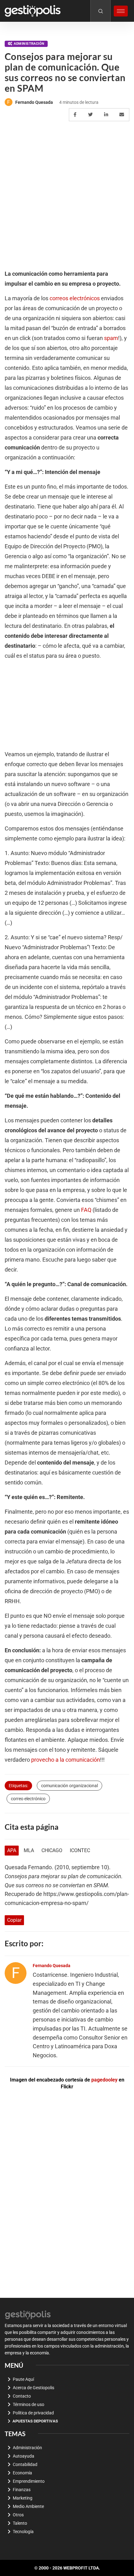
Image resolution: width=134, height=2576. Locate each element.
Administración (29, 44)
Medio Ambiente (28, 2506)
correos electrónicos (75, 298)
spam (111, 338)
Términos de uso (29, 2404)
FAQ (86, 1210)
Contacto (22, 2396)
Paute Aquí (23, 2379)
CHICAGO (52, 1850)
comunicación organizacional (69, 1786)
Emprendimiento (29, 2481)
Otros (18, 2515)
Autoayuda (24, 2456)
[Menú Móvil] (121, 11)
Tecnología (23, 2532)
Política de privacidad (33, 2413)
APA (12, 1850)
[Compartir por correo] (123, 115)
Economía (22, 2473)
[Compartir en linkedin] (107, 115)
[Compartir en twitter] (91, 115)
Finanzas (22, 2490)
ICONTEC (80, 1850)
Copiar (14, 1920)
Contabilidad (25, 2464)
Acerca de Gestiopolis (33, 2388)
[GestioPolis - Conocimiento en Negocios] (28, 2314)
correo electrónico (28, 1799)
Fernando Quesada (34, 102)
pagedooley (104, 2080)
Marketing (23, 2498)
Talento (20, 2523)
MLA (29, 1850)
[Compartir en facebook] (76, 115)
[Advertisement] (67, 196)
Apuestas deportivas (35, 2421)
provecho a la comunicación (66, 1760)
